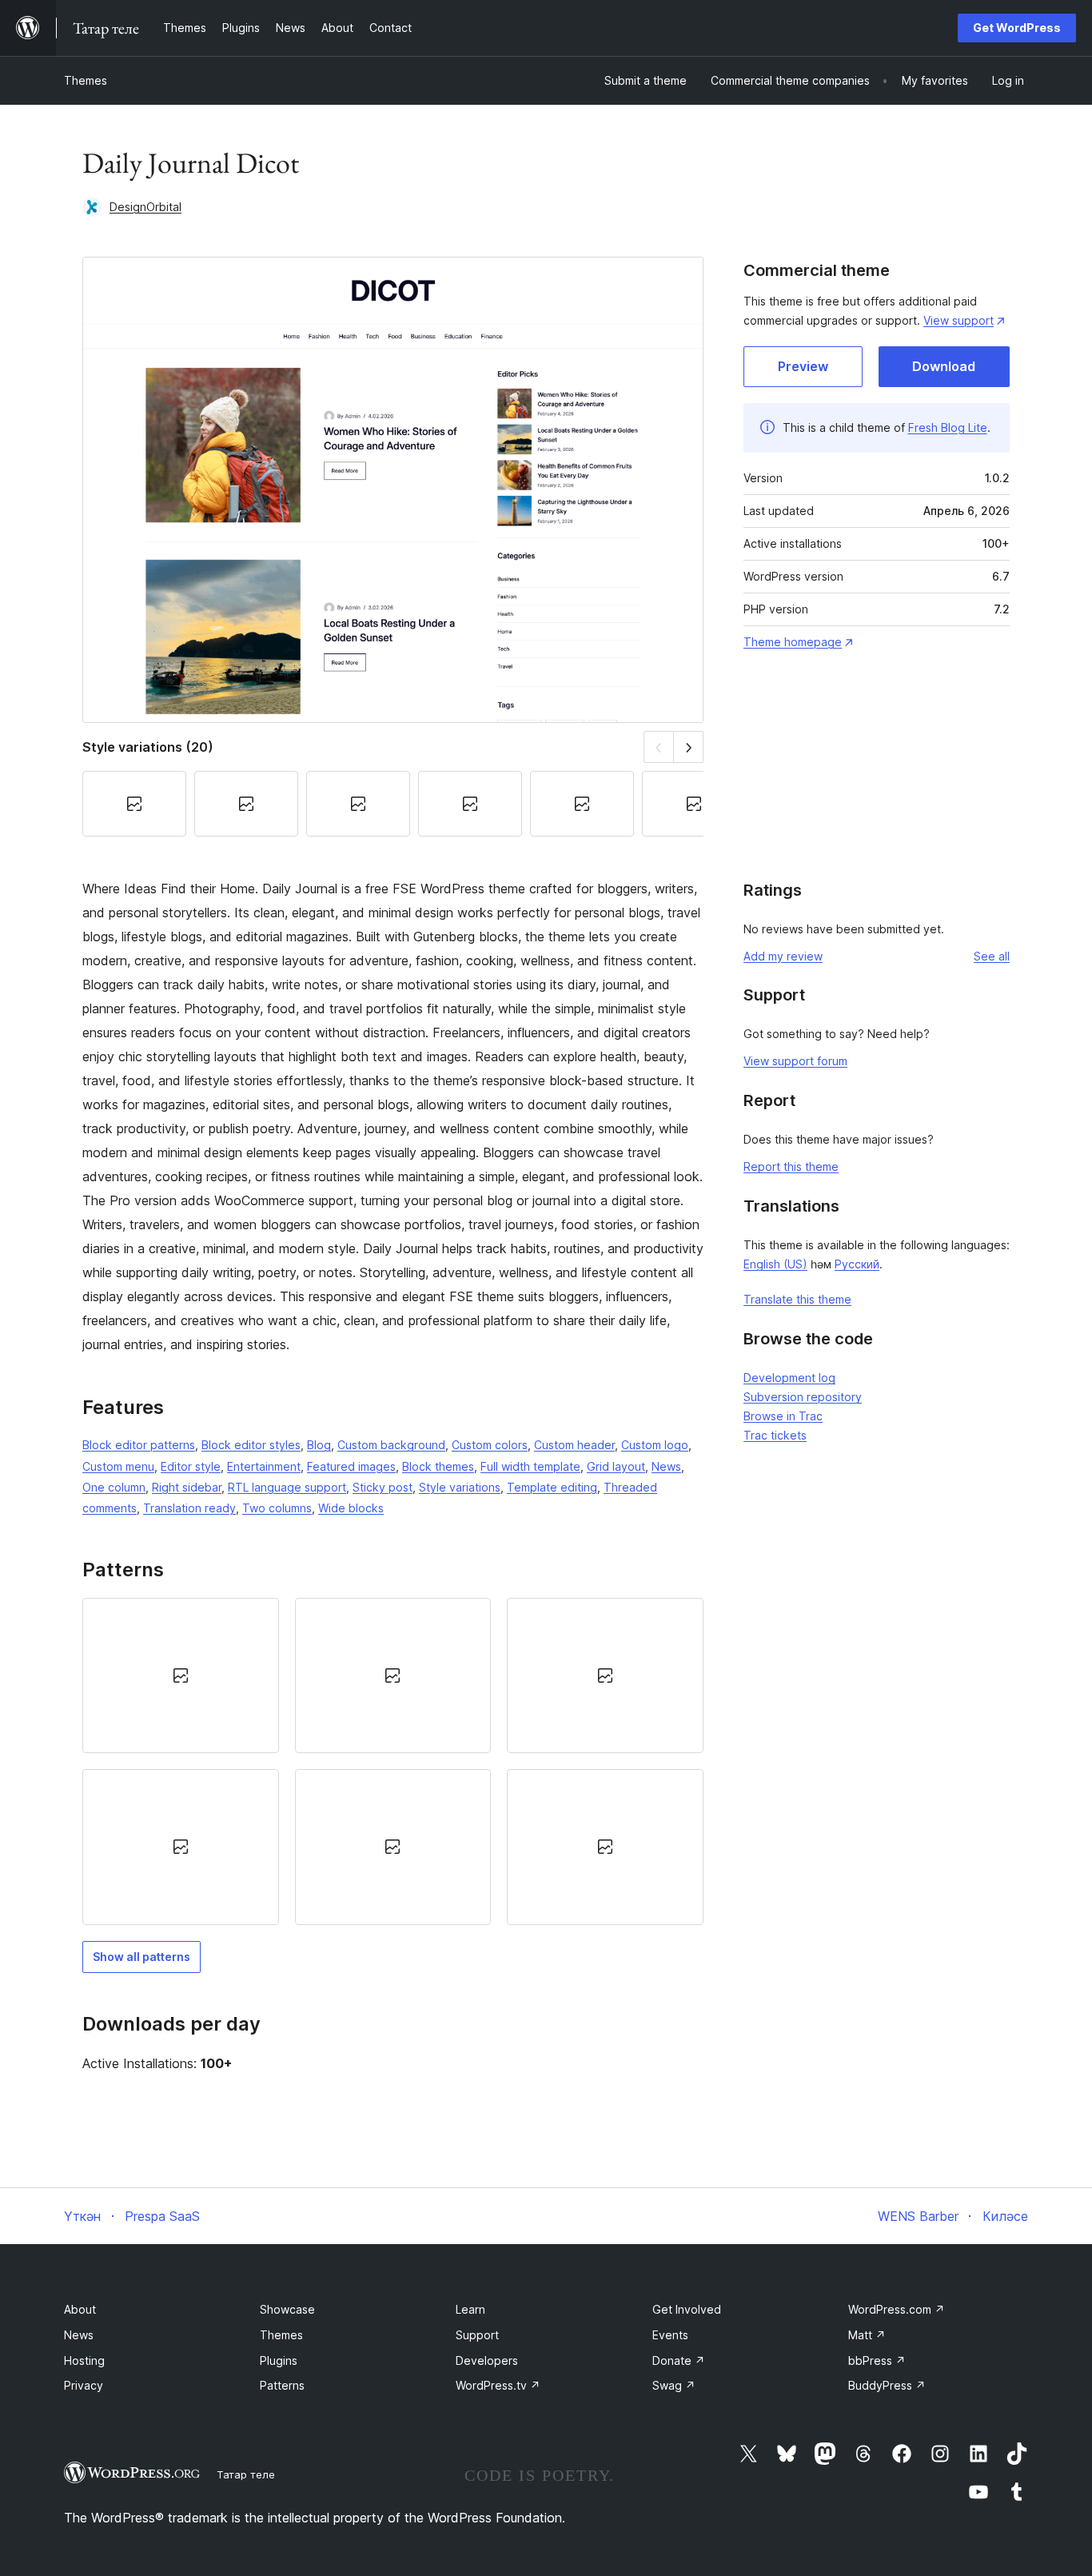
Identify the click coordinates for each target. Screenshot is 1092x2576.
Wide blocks (351, 1508)
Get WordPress (1017, 28)
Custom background (391, 1445)
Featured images (351, 1466)
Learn (470, 2309)
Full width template (530, 1466)
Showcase (287, 2309)
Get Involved (687, 2309)
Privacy (84, 2385)
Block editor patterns (139, 1445)
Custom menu (118, 1466)
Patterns (282, 2385)
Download (944, 366)
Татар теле (246, 2474)
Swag (674, 2385)
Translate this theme (797, 1299)
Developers (487, 2360)
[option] (181, 1675)
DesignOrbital (145, 207)
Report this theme (791, 1166)
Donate (679, 2360)
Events (670, 2335)
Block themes (438, 1466)
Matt (867, 2335)
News (666, 1466)
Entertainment (264, 1466)
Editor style (191, 1466)
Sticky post (383, 1487)
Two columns (277, 1508)
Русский (857, 1264)
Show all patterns (141, 1957)
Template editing (552, 1487)
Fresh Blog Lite (948, 427)
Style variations (460, 1487)
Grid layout (616, 1466)
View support (958, 320)
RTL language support (287, 1487)
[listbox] (393, 1761)
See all (992, 956)
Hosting (84, 2360)
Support (477, 2335)
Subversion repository (803, 1397)
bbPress (877, 2360)
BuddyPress (887, 2385)
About (80, 2309)
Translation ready (189, 1508)
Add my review (783, 956)
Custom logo (655, 1445)
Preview (803, 366)
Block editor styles (251, 1445)
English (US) (775, 1264)
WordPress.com (897, 2309)
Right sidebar (187, 1487)
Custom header (574, 1445)
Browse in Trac (783, 1416)
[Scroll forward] (689, 747)
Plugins (279, 2360)
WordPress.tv (498, 2385)
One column (114, 1487)
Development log (789, 1378)
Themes (86, 80)
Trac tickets (775, 1435)
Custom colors (490, 1445)
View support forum (795, 1061)
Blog (319, 1445)
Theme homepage (793, 642)
